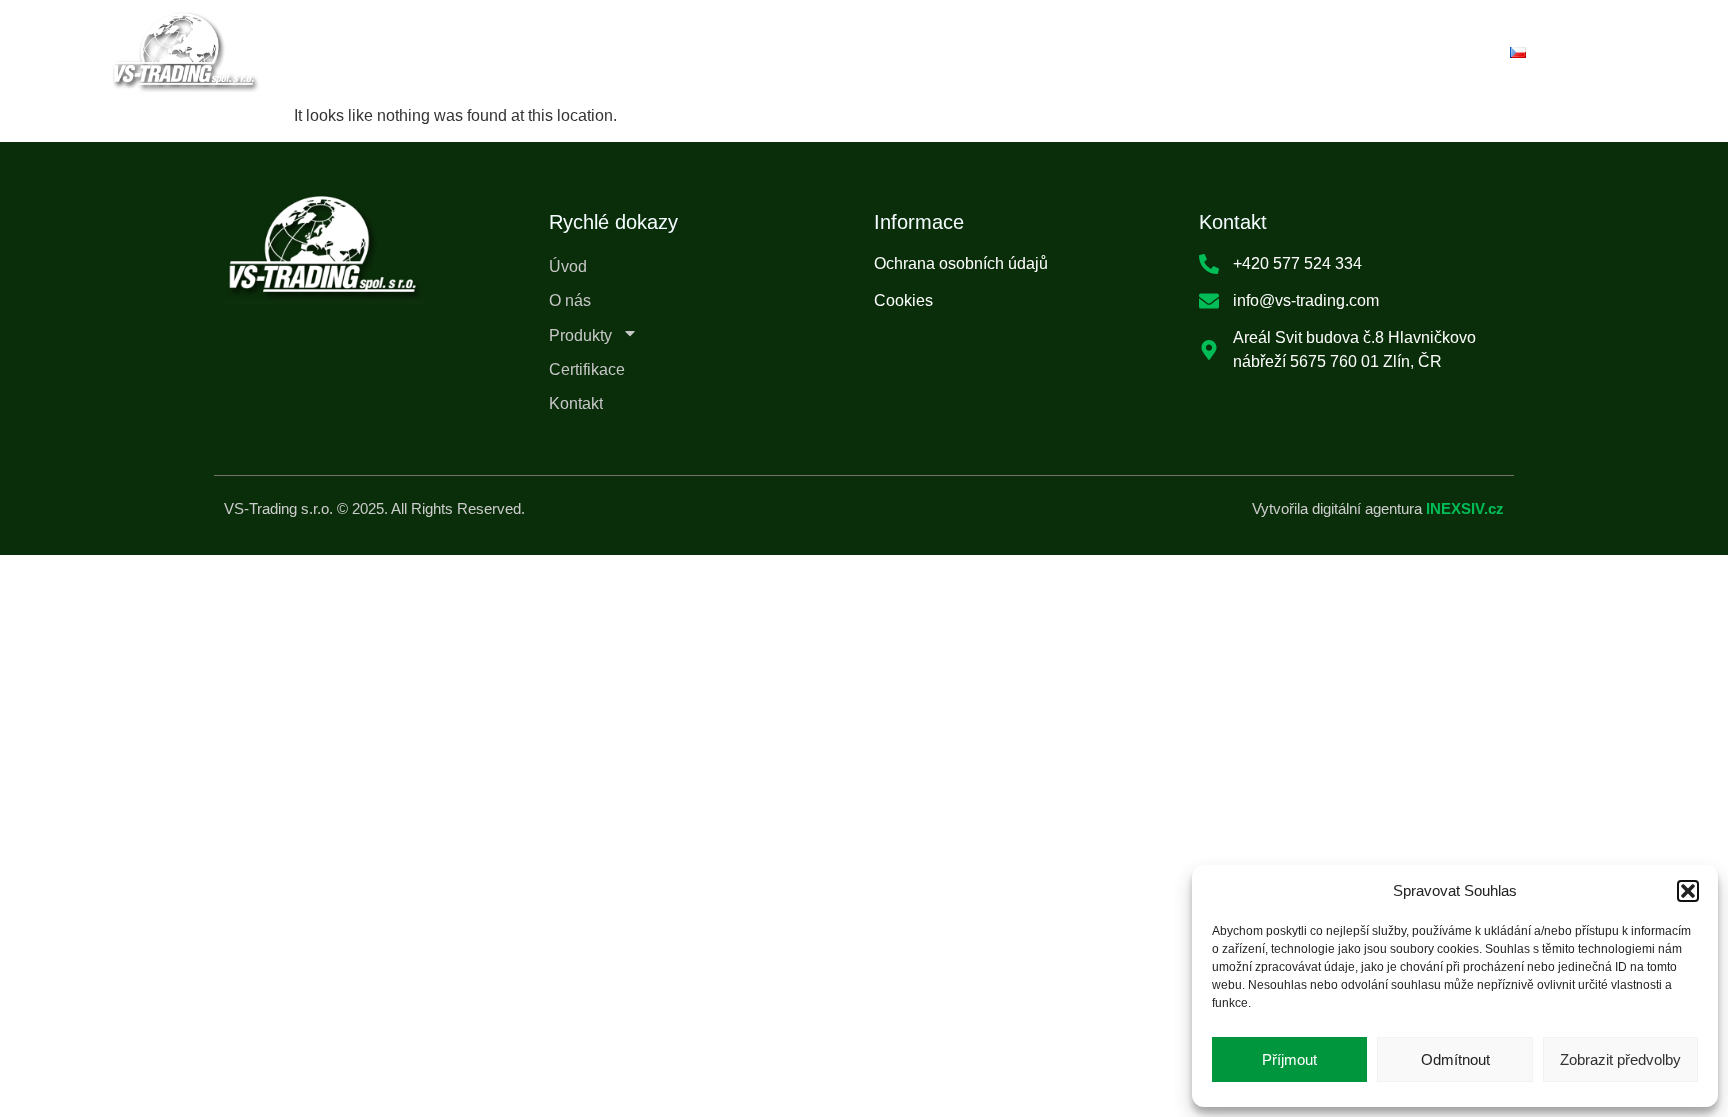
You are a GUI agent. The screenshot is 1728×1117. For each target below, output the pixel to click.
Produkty (820, 52)
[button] (1688, 891)
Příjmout (1289, 1059)
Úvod (609, 50)
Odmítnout (1455, 1059)
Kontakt (1108, 50)
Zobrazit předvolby (1620, 1059)
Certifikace (980, 50)
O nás (707, 50)
